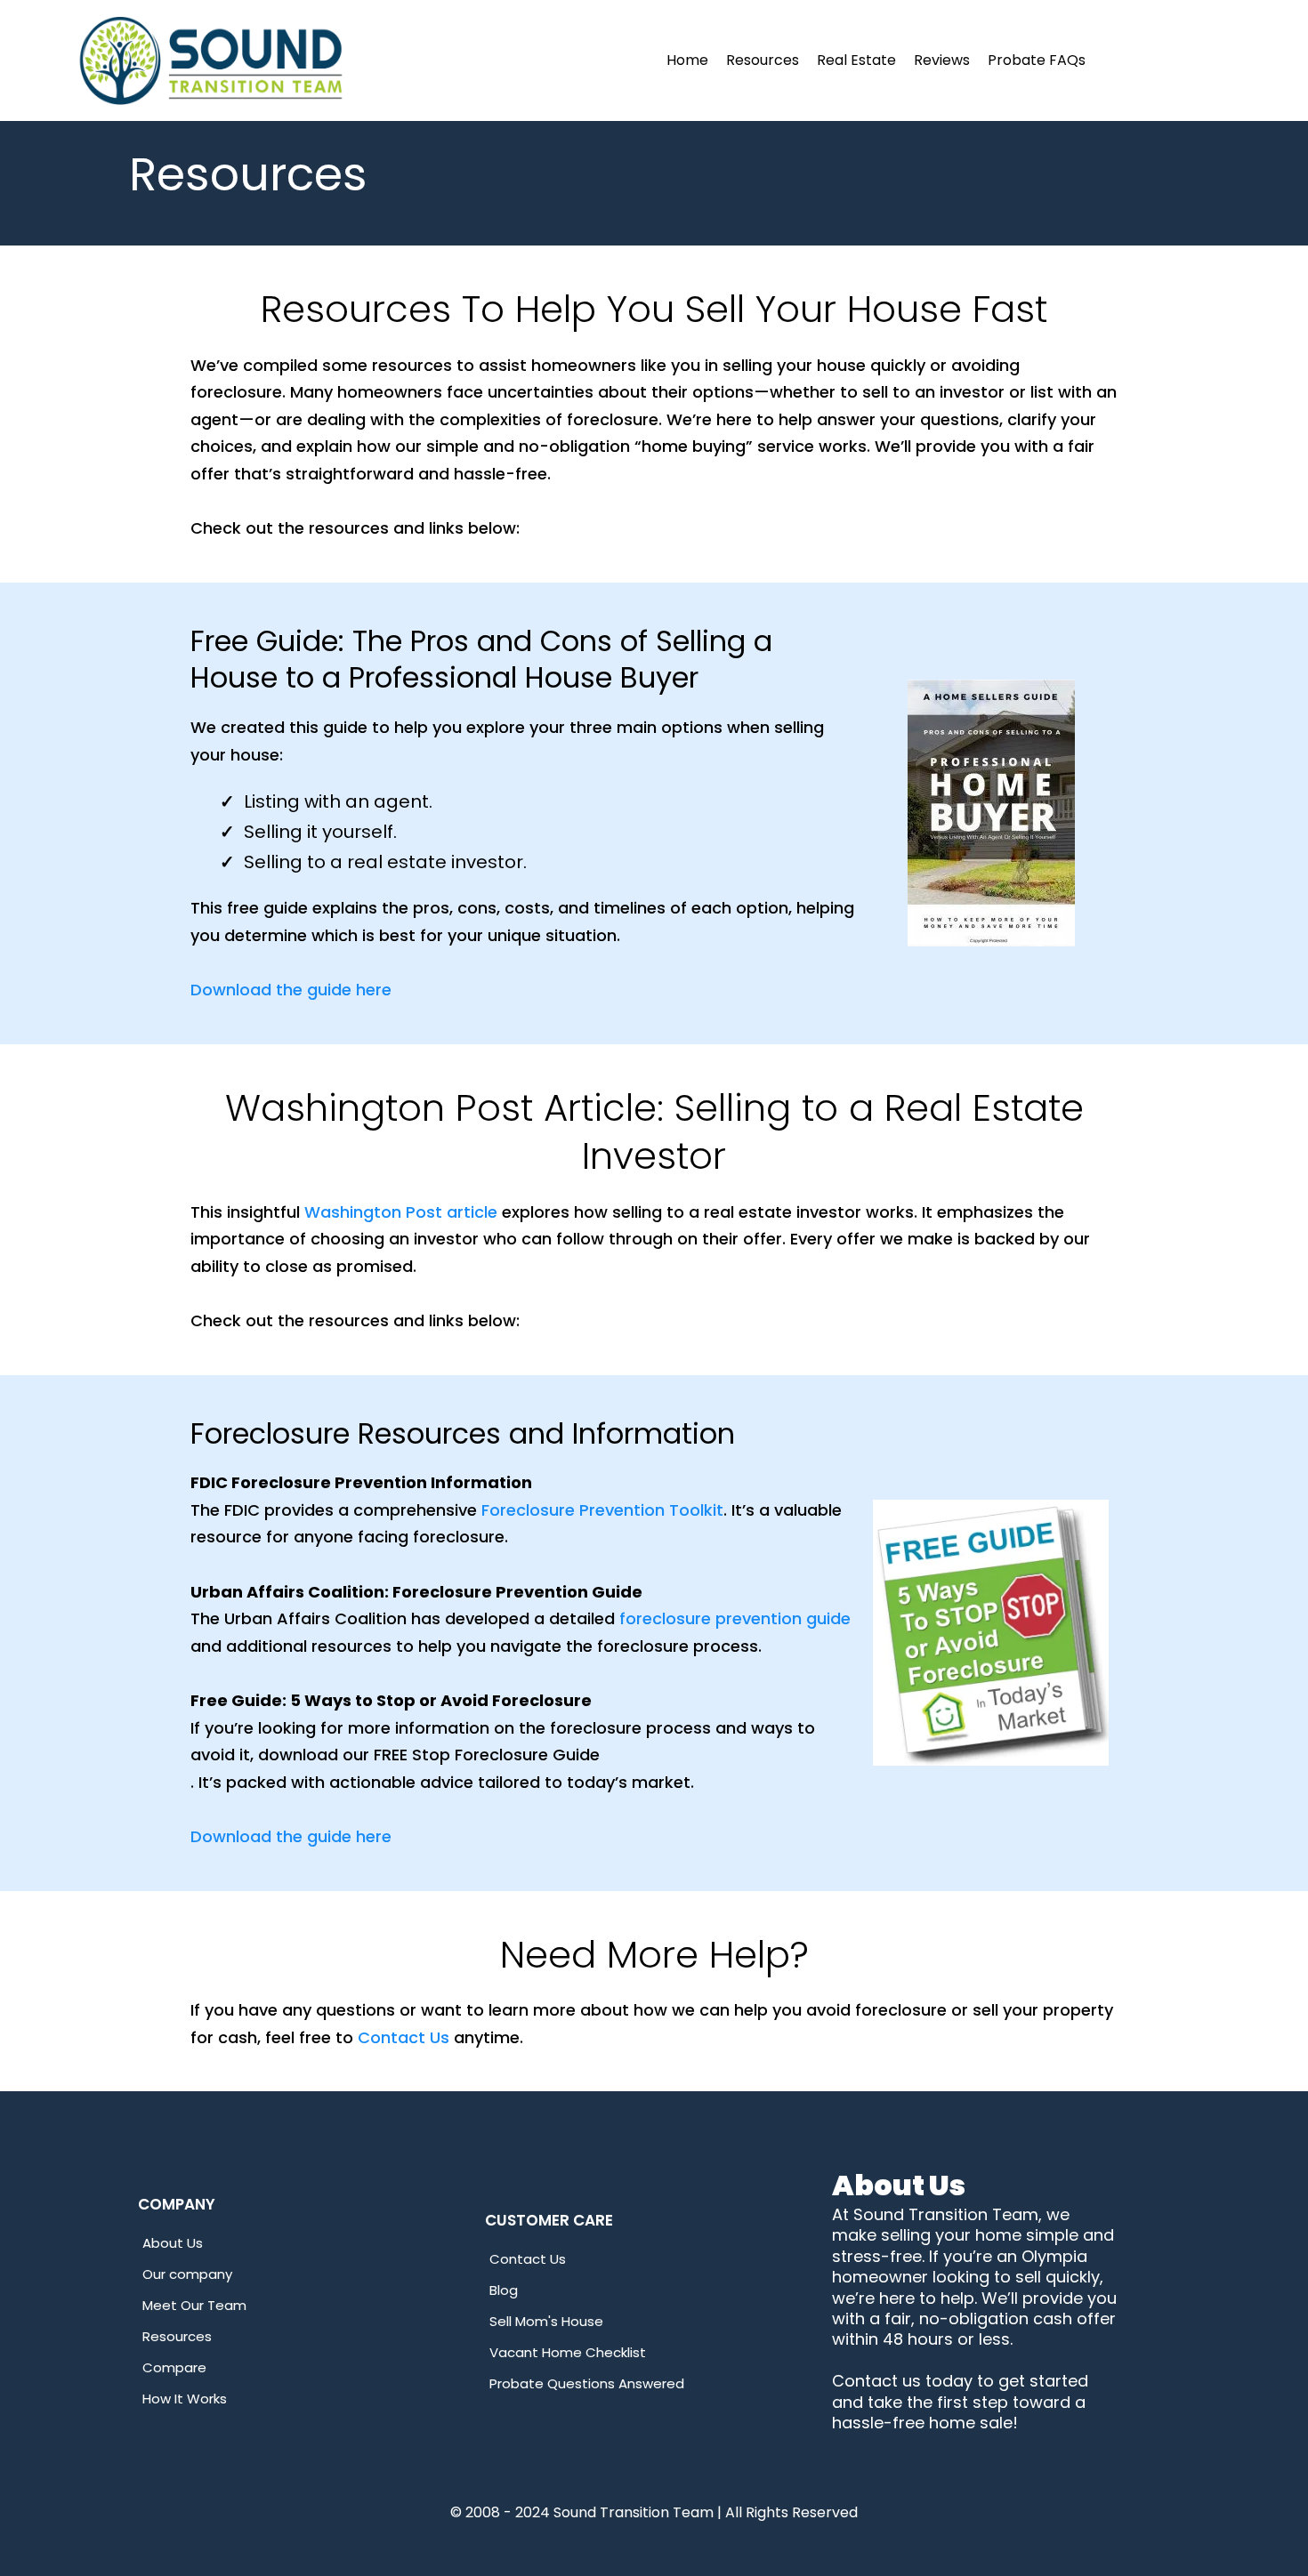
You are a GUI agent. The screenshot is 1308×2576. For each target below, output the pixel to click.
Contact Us (404, 2037)
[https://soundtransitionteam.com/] (211, 60)
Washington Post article (401, 1212)
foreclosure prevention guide (735, 1618)
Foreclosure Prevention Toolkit (602, 1510)
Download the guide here (291, 990)
